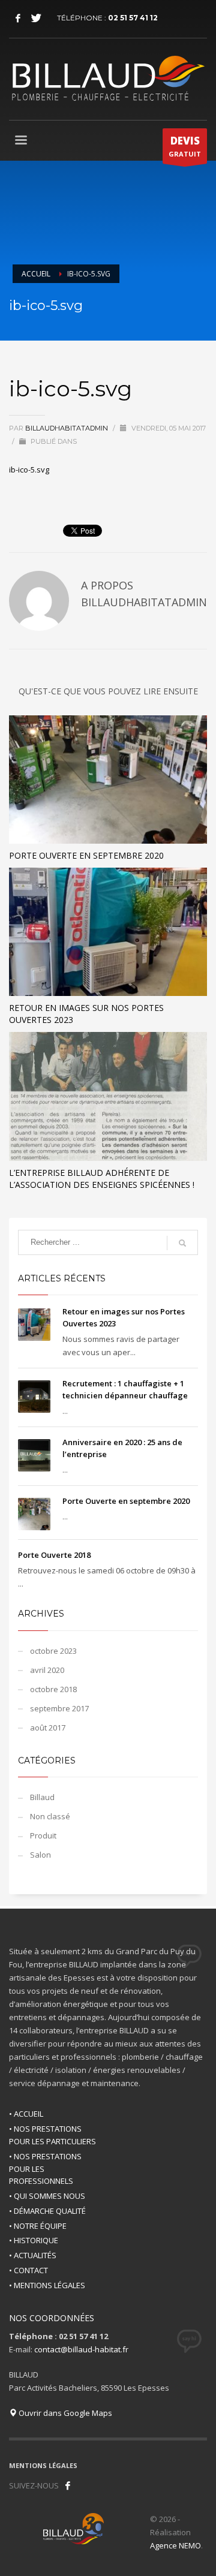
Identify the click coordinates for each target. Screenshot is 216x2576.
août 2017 (48, 1728)
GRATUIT (185, 146)
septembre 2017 (59, 1708)
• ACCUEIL (26, 2114)
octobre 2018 (53, 1689)
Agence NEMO (175, 2545)
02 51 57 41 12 (133, 18)
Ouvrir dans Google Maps (64, 2413)
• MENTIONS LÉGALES (47, 2285)
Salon (40, 1855)
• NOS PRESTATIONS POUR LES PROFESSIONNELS (45, 2169)
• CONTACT (28, 2270)
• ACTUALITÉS (33, 2255)
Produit (43, 1835)
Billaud (42, 1797)
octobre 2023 (53, 1651)
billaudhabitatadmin (67, 428)
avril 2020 (47, 1670)
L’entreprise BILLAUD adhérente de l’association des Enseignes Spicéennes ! (102, 1179)
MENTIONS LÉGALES (43, 2465)
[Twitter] (36, 18)
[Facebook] (18, 18)
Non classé (50, 1816)
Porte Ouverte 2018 (54, 1555)
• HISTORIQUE (34, 2240)
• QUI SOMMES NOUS (47, 2196)
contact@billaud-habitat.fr (81, 2349)
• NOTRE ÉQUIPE (38, 2226)
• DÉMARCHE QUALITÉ (47, 2211)
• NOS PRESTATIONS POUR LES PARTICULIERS (52, 2135)
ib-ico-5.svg (29, 470)
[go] (182, 1243)
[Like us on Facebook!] (68, 2485)
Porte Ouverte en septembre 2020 (86, 855)
